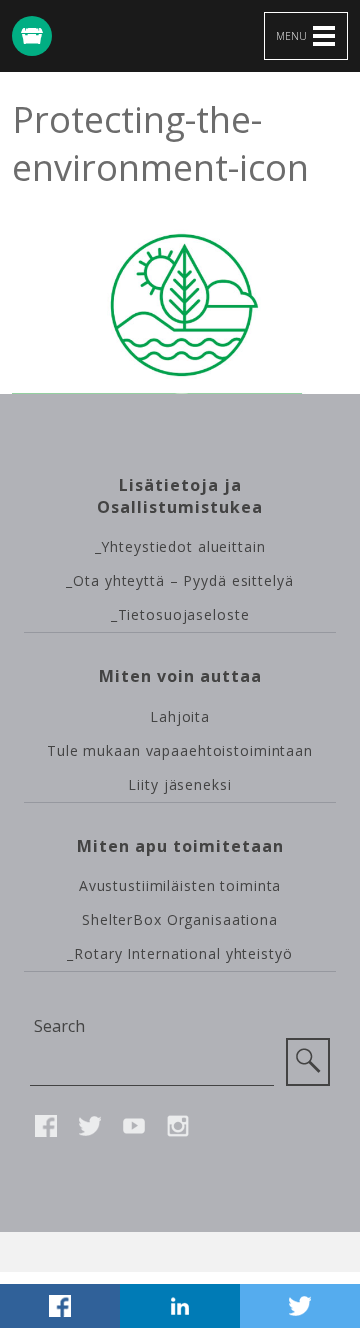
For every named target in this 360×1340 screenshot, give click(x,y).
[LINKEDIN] (180, 1306)
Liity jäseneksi (179, 784)
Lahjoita (180, 716)
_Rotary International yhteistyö (179, 953)
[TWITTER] (300, 1306)
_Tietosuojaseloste (180, 614)
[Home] (32, 36)
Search (59, 1026)
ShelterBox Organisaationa (180, 919)
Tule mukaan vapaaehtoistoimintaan (180, 750)
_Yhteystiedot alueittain (180, 546)
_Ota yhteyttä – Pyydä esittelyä (179, 580)
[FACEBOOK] (60, 1306)
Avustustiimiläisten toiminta (180, 885)
